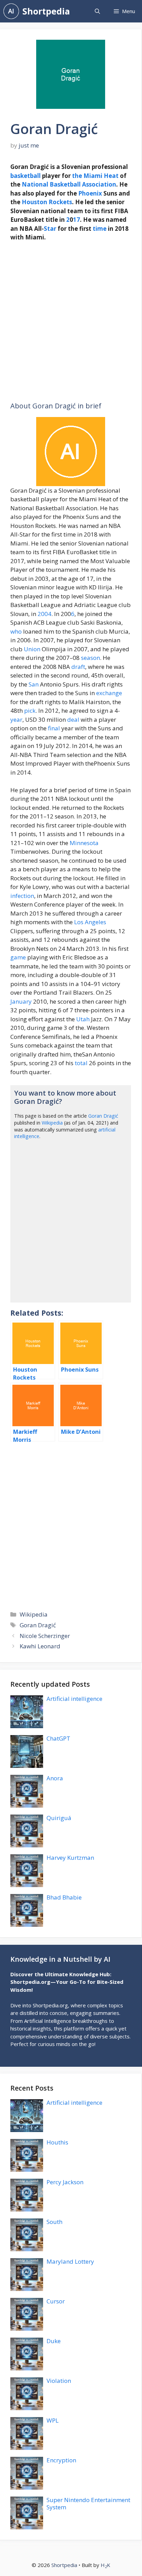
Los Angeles (90, 922)
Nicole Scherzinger (45, 1636)
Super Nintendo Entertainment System (88, 2503)
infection (22, 896)
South (54, 2222)
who (16, 631)
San (34, 684)
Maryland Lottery (70, 2261)
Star (50, 229)
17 (77, 220)
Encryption (61, 2460)
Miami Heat (101, 176)
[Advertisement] (71, 322)
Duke (54, 2341)
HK (105, 2565)
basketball (26, 176)
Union (32, 649)
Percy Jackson (65, 2182)
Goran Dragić (103, 1116)
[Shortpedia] (11, 11)
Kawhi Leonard (40, 1646)
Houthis (57, 2142)
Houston (34, 202)
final (54, 728)
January (21, 1001)
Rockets (60, 202)
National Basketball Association (69, 184)
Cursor (56, 2301)
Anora (55, 1778)
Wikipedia (52, 1123)
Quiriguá (59, 1818)
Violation (59, 2381)
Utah (83, 1019)
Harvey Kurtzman (70, 1858)
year (16, 719)
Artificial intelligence (74, 1699)
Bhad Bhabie (64, 1897)
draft (78, 667)
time (100, 229)
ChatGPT (58, 1738)
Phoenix (90, 193)
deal (73, 719)
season (90, 658)
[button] (97, 11)
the (77, 176)
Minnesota (84, 843)
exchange (109, 693)
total (81, 1063)
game (18, 957)
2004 (44, 614)
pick (30, 711)
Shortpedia (46, 11)
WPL (53, 2420)
